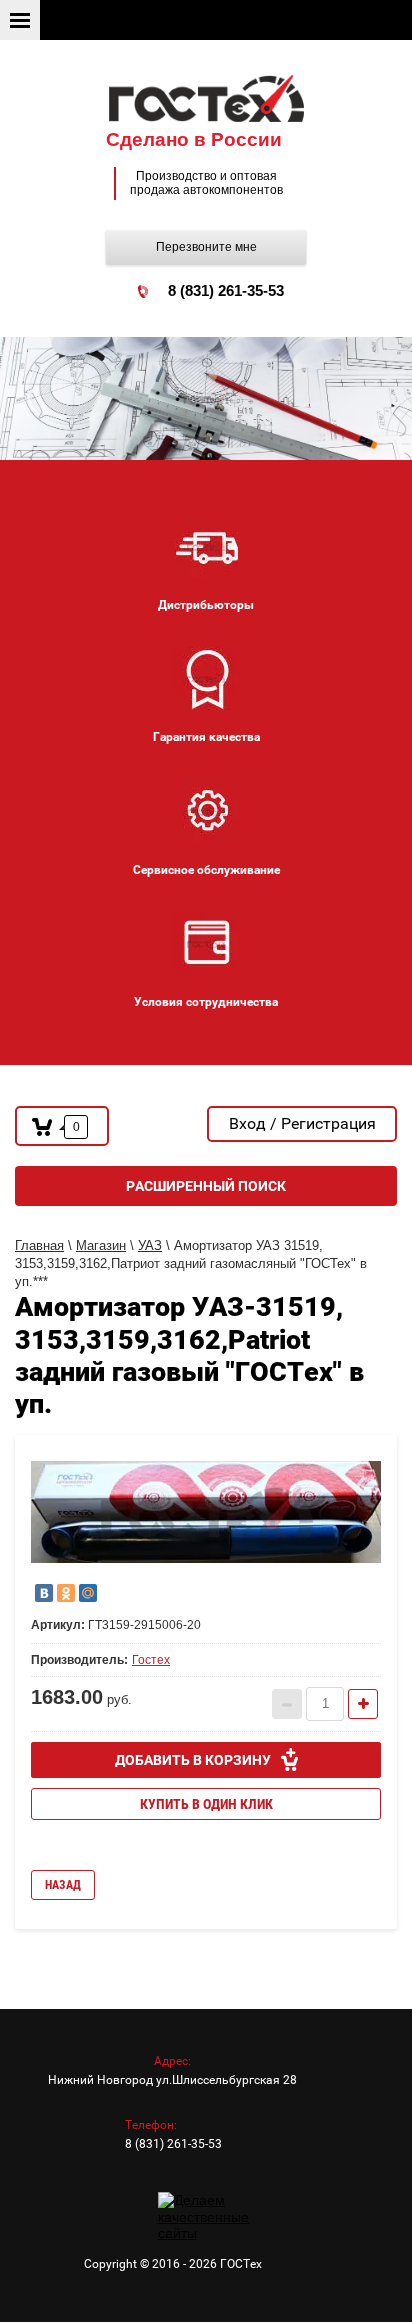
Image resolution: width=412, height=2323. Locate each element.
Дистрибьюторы (206, 605)
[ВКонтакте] (44, 1593)
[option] (206, 1512)
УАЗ (150, 1245)
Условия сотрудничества (206, 1002)
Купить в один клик (206, 1804)
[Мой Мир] (88, 1593)
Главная (39, 1245)
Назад (63, 1885)
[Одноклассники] (66, 1593)
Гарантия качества (206, 737)
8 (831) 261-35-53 (226, 290)
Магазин (101, 1245)
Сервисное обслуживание (206, 870)
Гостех (151, 1660)
